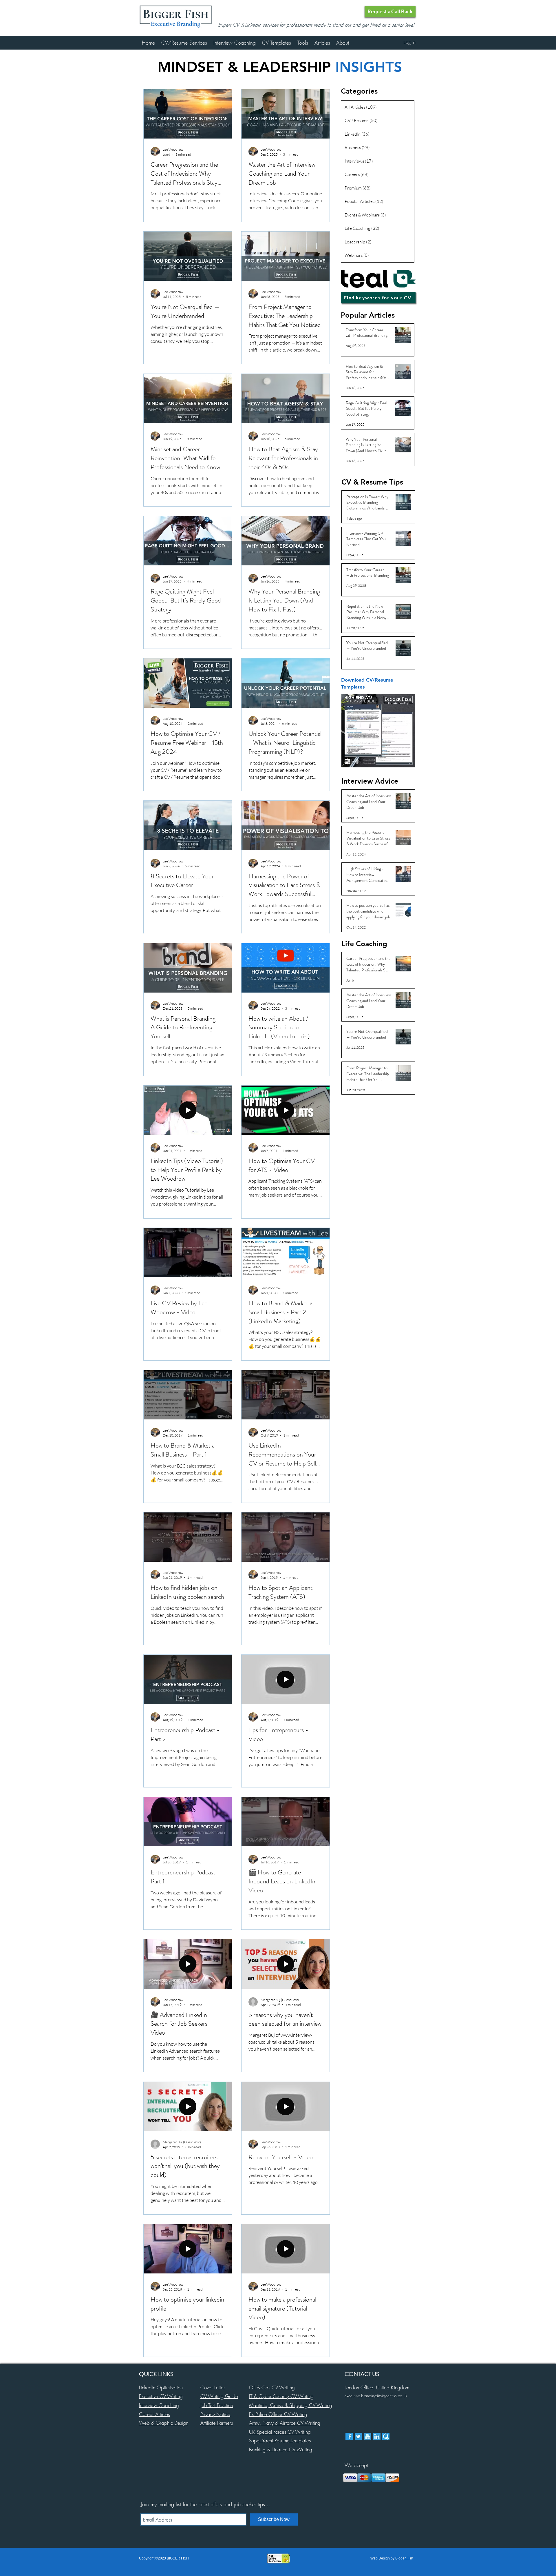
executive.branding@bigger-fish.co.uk (376, 2396)
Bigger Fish (404, 2558)
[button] (390, 12)
